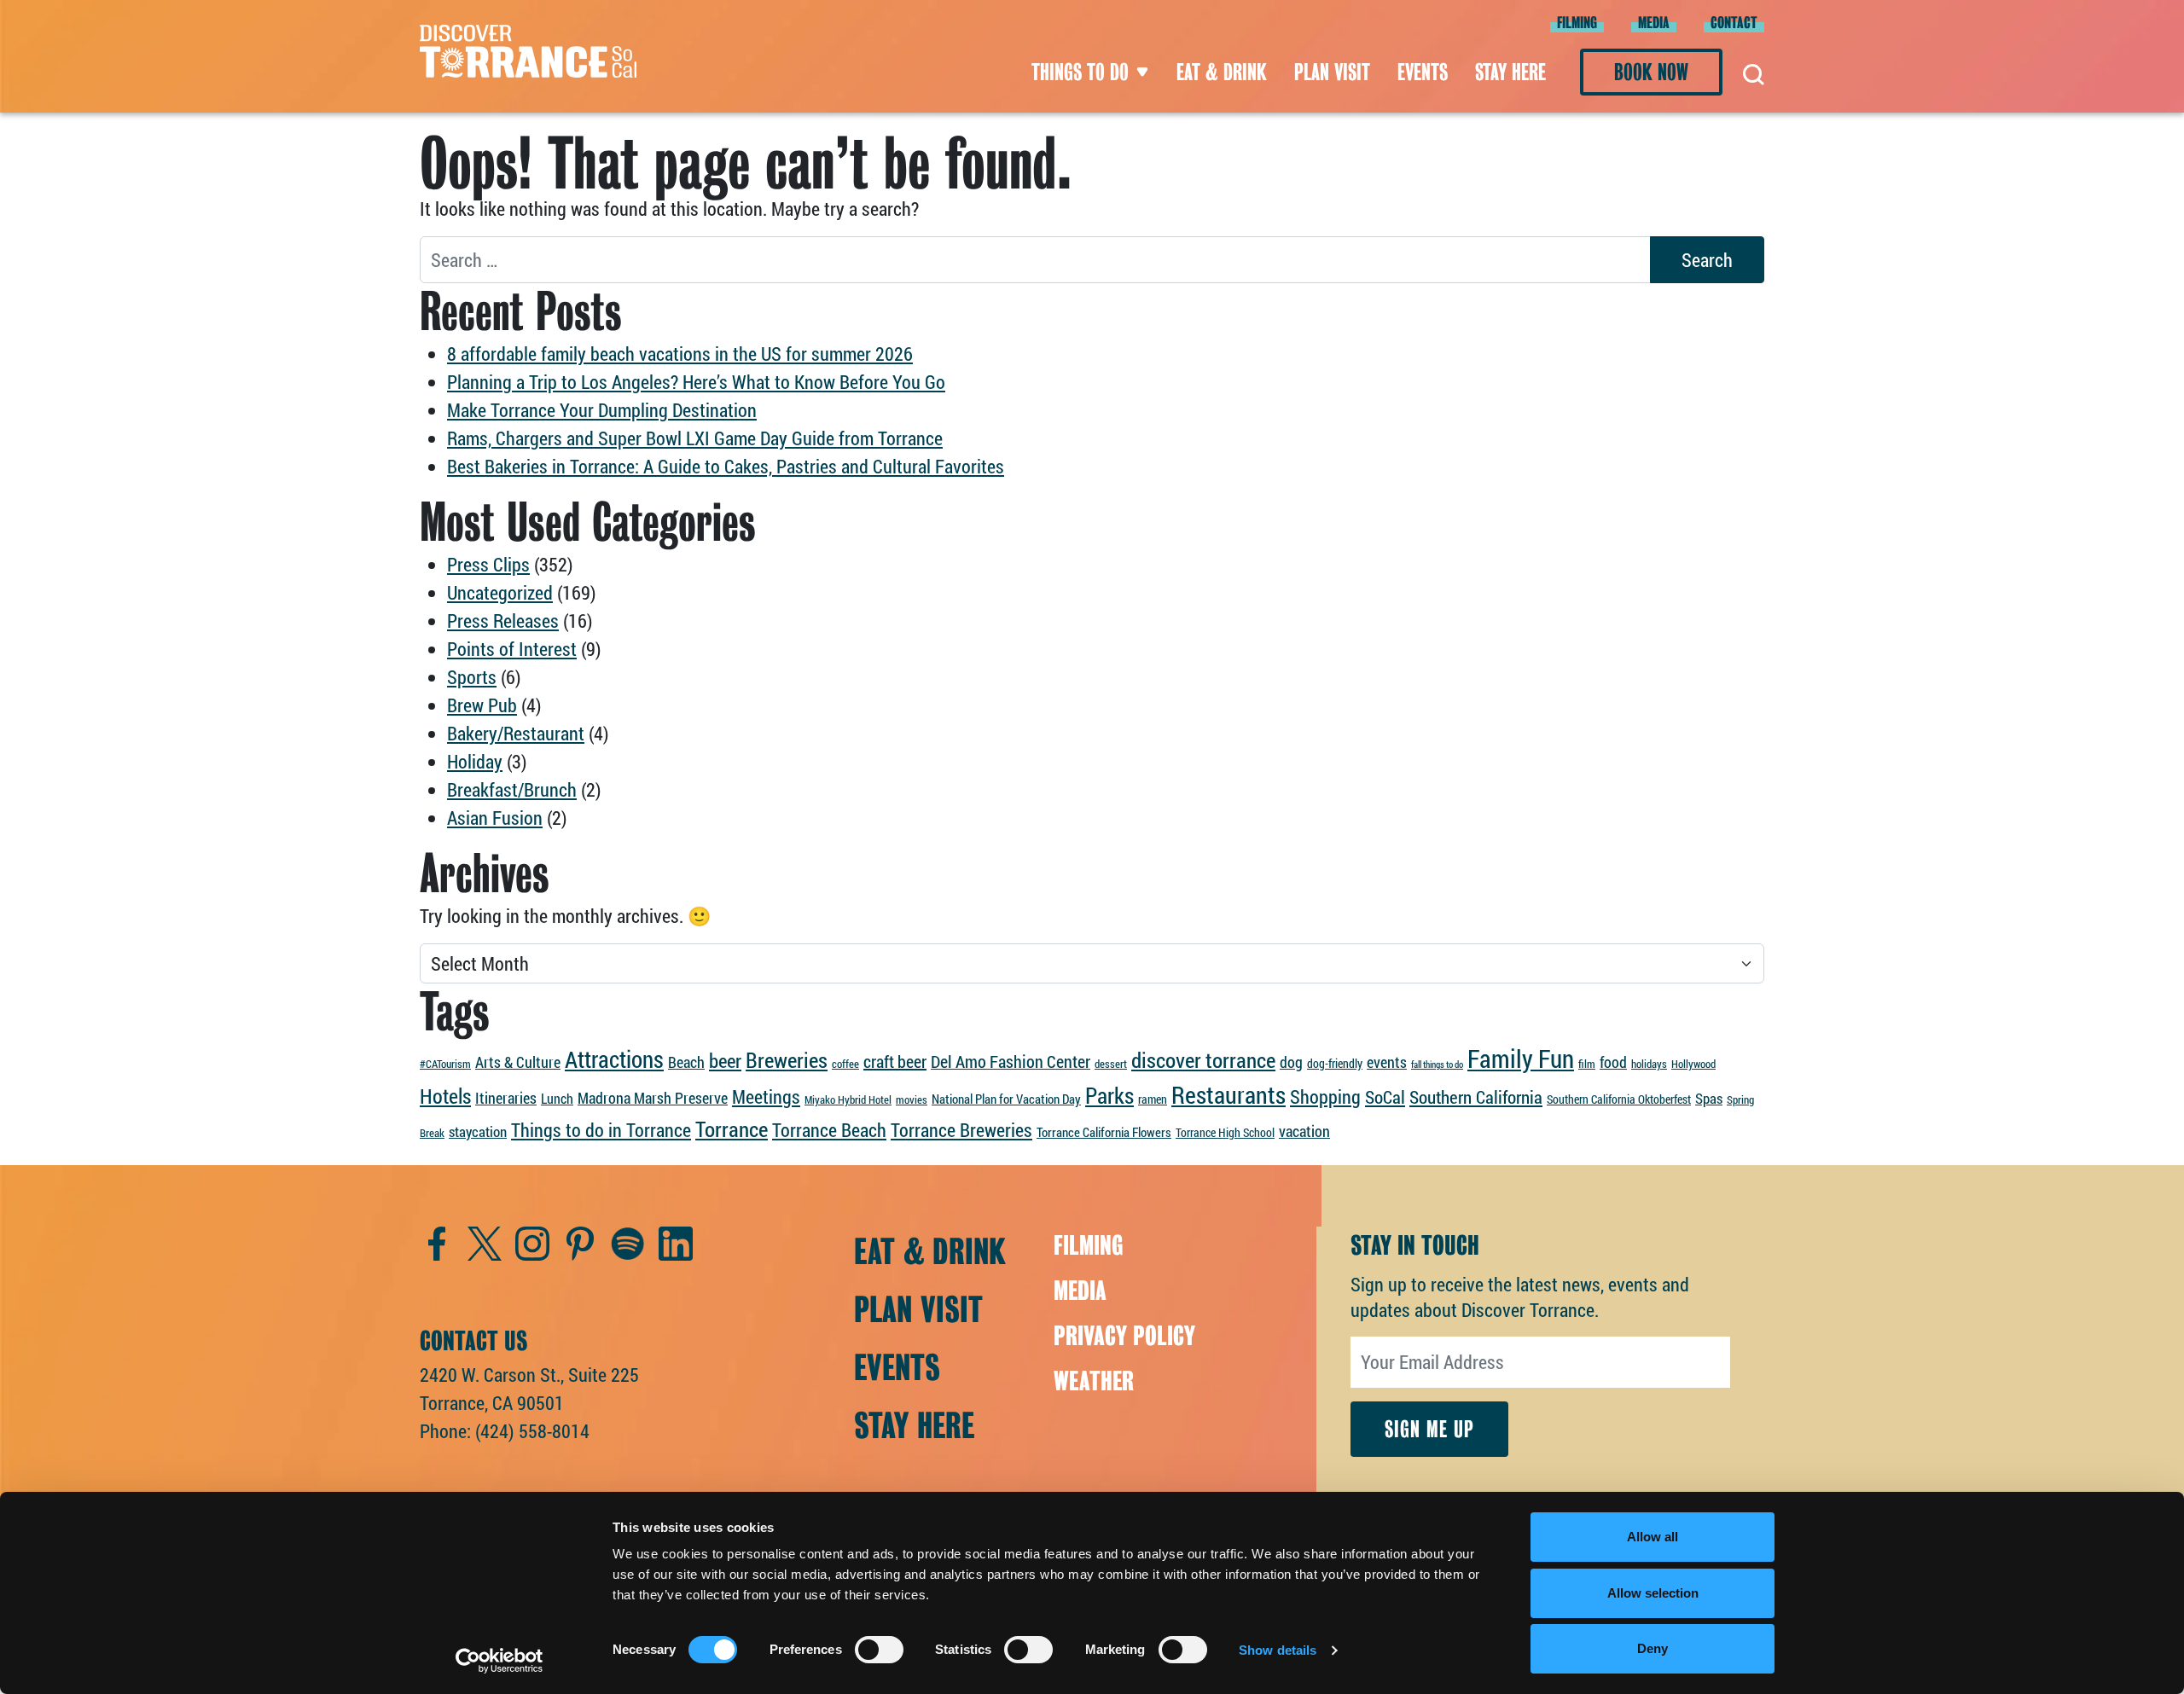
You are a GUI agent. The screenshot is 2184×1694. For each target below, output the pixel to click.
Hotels (445, 1096)
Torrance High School (1225, 1132)
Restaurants (1228, 1095)
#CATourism (445, 1064)
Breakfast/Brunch (512, 789)
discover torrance (1203, 1059)
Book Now (1651, 72)
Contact (1734, 23)
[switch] (879, 1650)
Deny (1653, 1648)
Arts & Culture (518, 1062)
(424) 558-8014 (532, 1431)
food (1613, 1062)
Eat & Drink (1222, 72)
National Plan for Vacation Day (1006, 1099)
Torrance (732, 1129)
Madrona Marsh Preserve (653, 1098)
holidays (1649, 1064)
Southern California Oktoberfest (1619, 1099)
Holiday (475, 761)
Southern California (1476, 1097)
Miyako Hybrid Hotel (848, 1099)
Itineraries (506, 1098)
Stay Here (1510, 72)
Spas (1709, 1098)
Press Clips (488, 564)
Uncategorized (500, 592)
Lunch (557, 1098)
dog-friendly (1335, 1063)
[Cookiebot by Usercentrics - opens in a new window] (500, 1661)
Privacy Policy (1124, 1336)
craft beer (895, 1061)
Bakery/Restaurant (516, 733)
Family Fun (1521, 1058)
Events (1423, 72)
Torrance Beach (829, 1130)
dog (1291, 1062)
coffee (845, 1064)
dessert (1111, 1064)
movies (912, 1099)
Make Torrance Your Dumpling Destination (602, 410)
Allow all (1653, 1537)
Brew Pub (482, 705)
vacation (1304, 1131)
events (1387, 1062)
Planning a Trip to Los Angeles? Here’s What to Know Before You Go (696, 382)
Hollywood (1693, 1064)
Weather (1094, 1381)
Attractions (614, 1059)
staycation (478, 1131)
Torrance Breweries (961, 1130)
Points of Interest (512, 649)
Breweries (787, 1060)
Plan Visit (1332, 72)
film (1587, 1064)
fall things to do (1437, 1065)
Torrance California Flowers (1104, 1132)
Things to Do (1080, 72)
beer (725, 1060)
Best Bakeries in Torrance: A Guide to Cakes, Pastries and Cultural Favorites (726, 466)
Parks (1109, 1095)
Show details (1278, 1650)
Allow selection (1653, 1593)
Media (1654, 23)
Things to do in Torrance (601, 1130)
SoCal (1385, 1097)
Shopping (1325, 1096)
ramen (1153, 1099)
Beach (686, 1062)
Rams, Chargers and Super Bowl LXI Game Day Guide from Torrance (695, 438)
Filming (1577, 23)
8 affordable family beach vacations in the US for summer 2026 (680, 354)
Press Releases (503, 621)
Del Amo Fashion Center (1011, 1062)
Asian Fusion (495, 818)
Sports (472, 677)
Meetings (766, 1096)
